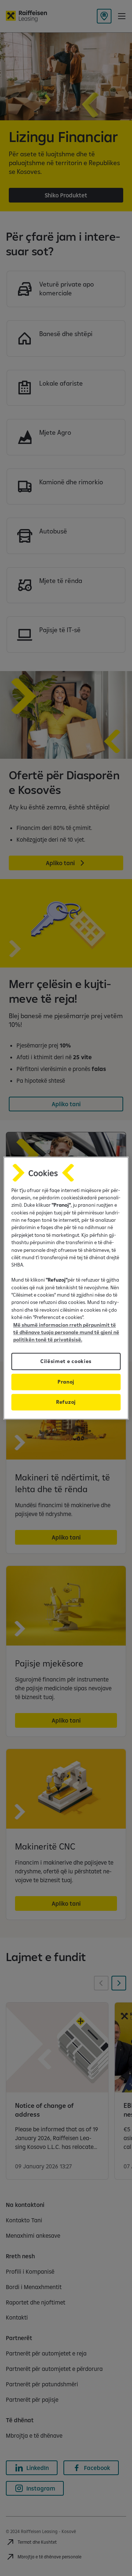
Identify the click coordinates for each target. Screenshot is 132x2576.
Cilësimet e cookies (66, 1361)
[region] (66, 1288)
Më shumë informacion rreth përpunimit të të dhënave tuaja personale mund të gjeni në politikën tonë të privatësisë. (66, 1332)
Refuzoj (66, 1402)
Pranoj (66, 1382)
